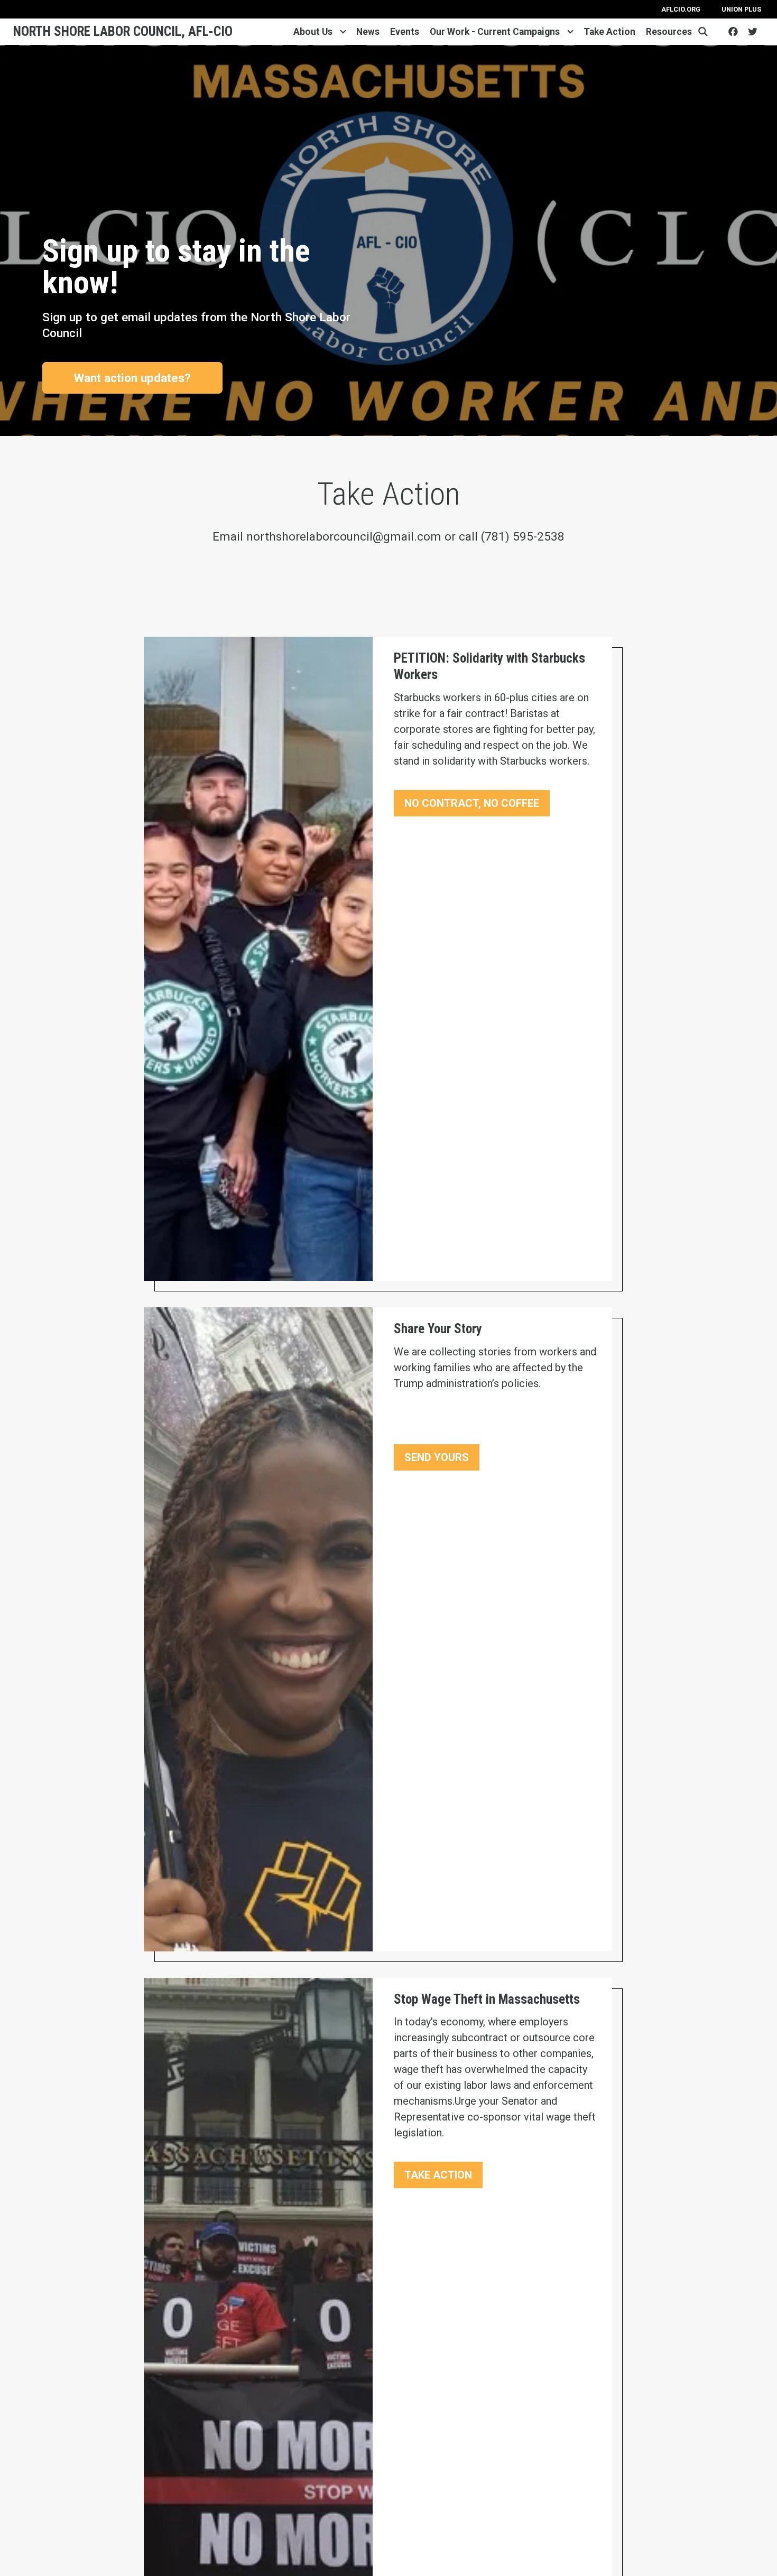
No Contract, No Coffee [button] (472, 803)
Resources (669, 32)
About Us (313, 32)
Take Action (609, 32)
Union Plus (741, 9)
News (368, 32)
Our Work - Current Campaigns (495, 32)
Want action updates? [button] (132, 378)
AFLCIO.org (681, 9)
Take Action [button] (438, 2175)
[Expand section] (343, 32)
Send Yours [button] (437, 1457)
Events (405, 32)
